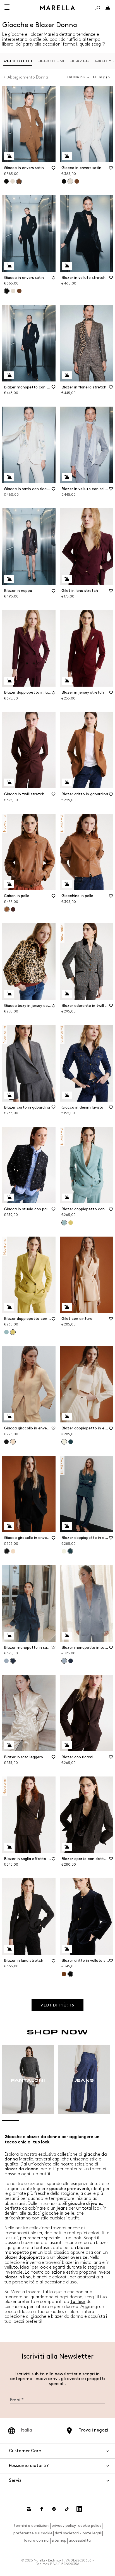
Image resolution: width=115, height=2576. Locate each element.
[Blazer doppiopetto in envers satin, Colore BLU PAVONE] (71, 1442)
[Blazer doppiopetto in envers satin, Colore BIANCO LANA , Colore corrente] (64, 1442)
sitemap (59, 2540)
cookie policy (90, 2526)
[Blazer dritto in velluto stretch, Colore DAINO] (64, 1974)
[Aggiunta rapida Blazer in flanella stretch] (67, 375)
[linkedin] (79, 2509)
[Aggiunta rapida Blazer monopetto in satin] (9, 1636)
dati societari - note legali (78, 2533)
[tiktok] (67, 2509)
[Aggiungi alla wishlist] (54, 170)
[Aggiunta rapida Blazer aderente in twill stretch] (67, 994)
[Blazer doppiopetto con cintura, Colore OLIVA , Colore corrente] (13, 1332)
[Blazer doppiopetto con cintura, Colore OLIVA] (71, 1223)
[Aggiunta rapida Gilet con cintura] (67, 1307)
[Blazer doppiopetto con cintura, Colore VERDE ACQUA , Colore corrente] (64, 1223)
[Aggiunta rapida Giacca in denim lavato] (67, 1095)
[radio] (18, 61)
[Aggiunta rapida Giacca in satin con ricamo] (9, 477)
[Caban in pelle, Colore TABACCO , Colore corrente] (7, 909)
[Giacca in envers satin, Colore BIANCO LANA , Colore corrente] (70, 181)
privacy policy (64, 2526)
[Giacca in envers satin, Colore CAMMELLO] (77, 181)
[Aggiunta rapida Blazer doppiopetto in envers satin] (67, 1417)
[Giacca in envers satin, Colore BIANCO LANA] (13, 181)
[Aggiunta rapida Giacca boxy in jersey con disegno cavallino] (9, 994)
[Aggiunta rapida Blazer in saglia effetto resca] (9, 1847)
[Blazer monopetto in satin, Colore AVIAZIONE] (71, 1661)
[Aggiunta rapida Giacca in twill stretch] (9, 782)
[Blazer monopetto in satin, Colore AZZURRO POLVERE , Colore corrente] (64, 1661)
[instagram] (29, 2509)
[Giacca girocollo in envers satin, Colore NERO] (6, 1442)
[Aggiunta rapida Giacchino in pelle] (67, 884)
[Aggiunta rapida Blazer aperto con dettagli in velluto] (67, 1847)
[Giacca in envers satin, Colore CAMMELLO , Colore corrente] (19, 181)
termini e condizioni (32, 2526)
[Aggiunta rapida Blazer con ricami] (67, 1745)
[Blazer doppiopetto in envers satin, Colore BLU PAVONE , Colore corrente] (70, 1551)
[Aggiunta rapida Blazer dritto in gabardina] (67, 782)
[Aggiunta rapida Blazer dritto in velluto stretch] (67, 1949)
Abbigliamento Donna (28, 77)
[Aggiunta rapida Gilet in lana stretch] (67, 579)
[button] (103, 77)
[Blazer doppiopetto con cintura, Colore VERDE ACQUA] (6, 1332)
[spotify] (54, 2509)
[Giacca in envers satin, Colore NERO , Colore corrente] (7, 291)
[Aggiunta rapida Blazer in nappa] (9, 579)
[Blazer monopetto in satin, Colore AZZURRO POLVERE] (6, 1661)
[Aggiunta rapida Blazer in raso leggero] (9, 1745)
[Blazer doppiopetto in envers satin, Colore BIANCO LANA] (64, 1551)
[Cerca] (98, 8)
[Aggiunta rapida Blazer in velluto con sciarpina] (67, 477)
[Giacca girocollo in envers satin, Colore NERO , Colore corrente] (7, 1551)
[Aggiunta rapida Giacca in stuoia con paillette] (9, 1197)
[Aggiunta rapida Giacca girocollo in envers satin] (9, 1417)
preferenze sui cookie (33, 2533)
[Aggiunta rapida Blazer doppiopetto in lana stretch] (9, 681)
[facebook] (42, 2509)
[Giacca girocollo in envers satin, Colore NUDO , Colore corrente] (13, 1442)
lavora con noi (37, 2540)
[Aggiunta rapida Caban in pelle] (9, 884)
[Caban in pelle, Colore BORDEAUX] (13, 909)
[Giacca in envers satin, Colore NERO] (6, 181)
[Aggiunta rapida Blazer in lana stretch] (9, 1949)
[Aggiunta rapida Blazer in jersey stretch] (67, 681)
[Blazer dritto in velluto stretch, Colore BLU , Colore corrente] (70, 1974)
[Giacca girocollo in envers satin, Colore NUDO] (13, 1551)
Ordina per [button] (76, 77)
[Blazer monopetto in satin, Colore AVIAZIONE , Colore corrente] (13, 1661)
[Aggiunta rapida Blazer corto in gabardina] (9, 1095)
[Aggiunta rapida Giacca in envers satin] (9, 156)
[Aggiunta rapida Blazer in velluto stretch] (67, 266)
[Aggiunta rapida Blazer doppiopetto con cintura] (67, 1197)
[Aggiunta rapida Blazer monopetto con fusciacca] (9, 375)
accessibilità (80, 2540)
